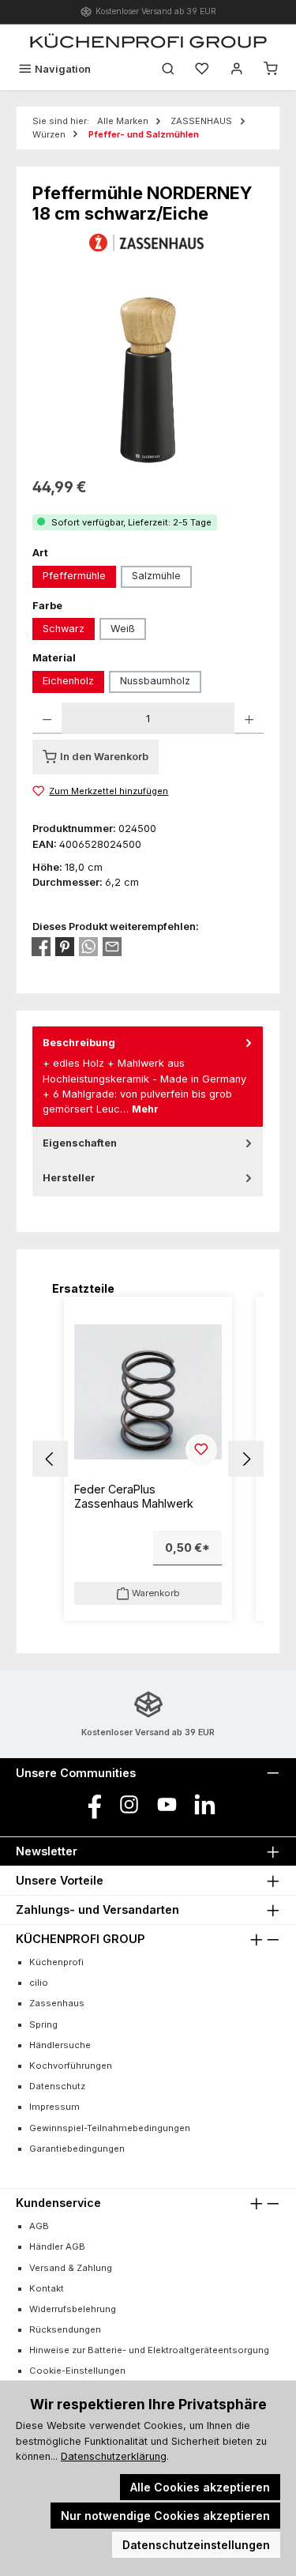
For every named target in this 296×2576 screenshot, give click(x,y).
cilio (39, 1983)
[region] (148, 377)
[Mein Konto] (237, 69)
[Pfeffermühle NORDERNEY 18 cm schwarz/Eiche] (148, 377)
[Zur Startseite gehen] (148, 40)
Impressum (54, 2107)
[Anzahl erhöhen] (249, 718)
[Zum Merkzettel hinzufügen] (201, 1450)
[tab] (148, 1077)
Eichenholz (68, 681)
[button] (50, 1459)
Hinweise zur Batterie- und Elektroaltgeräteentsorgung (149, 2350)
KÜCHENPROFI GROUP (80, 1939)
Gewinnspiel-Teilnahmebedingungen (110, 2128)
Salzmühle (156, 576)
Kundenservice (58, 2203)
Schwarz (64, 629)
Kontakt (47, 2288)
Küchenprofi (56, 1962)
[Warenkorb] (271, 69)
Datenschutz (57, 2086)
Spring (43, 2024)
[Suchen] (168, 69)
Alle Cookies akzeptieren (200, 2487)
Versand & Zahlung (71, 2268)
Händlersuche (60, 2045)
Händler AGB (57, 2246)
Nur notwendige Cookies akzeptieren (165, 2516)
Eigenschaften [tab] (80, 1143)
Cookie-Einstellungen (77, 2371)
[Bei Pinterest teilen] (65, 947)
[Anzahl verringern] (47, 718)
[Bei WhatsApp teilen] (88, 947)
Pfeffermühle (74, 576)
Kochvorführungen (71, 2066)
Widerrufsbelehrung (73, 2309)
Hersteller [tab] (69, 1178)
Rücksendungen (65, 2329)
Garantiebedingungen (77, 2149)
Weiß (123, 629)
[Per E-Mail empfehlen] (112, 947)
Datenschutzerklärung (114, 2456)
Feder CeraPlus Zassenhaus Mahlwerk (134, 1496)
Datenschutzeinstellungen (196, 2545)
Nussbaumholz (155, 681)
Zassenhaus (57, 2003)
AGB (39, 2226)
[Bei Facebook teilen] (41, 947)
